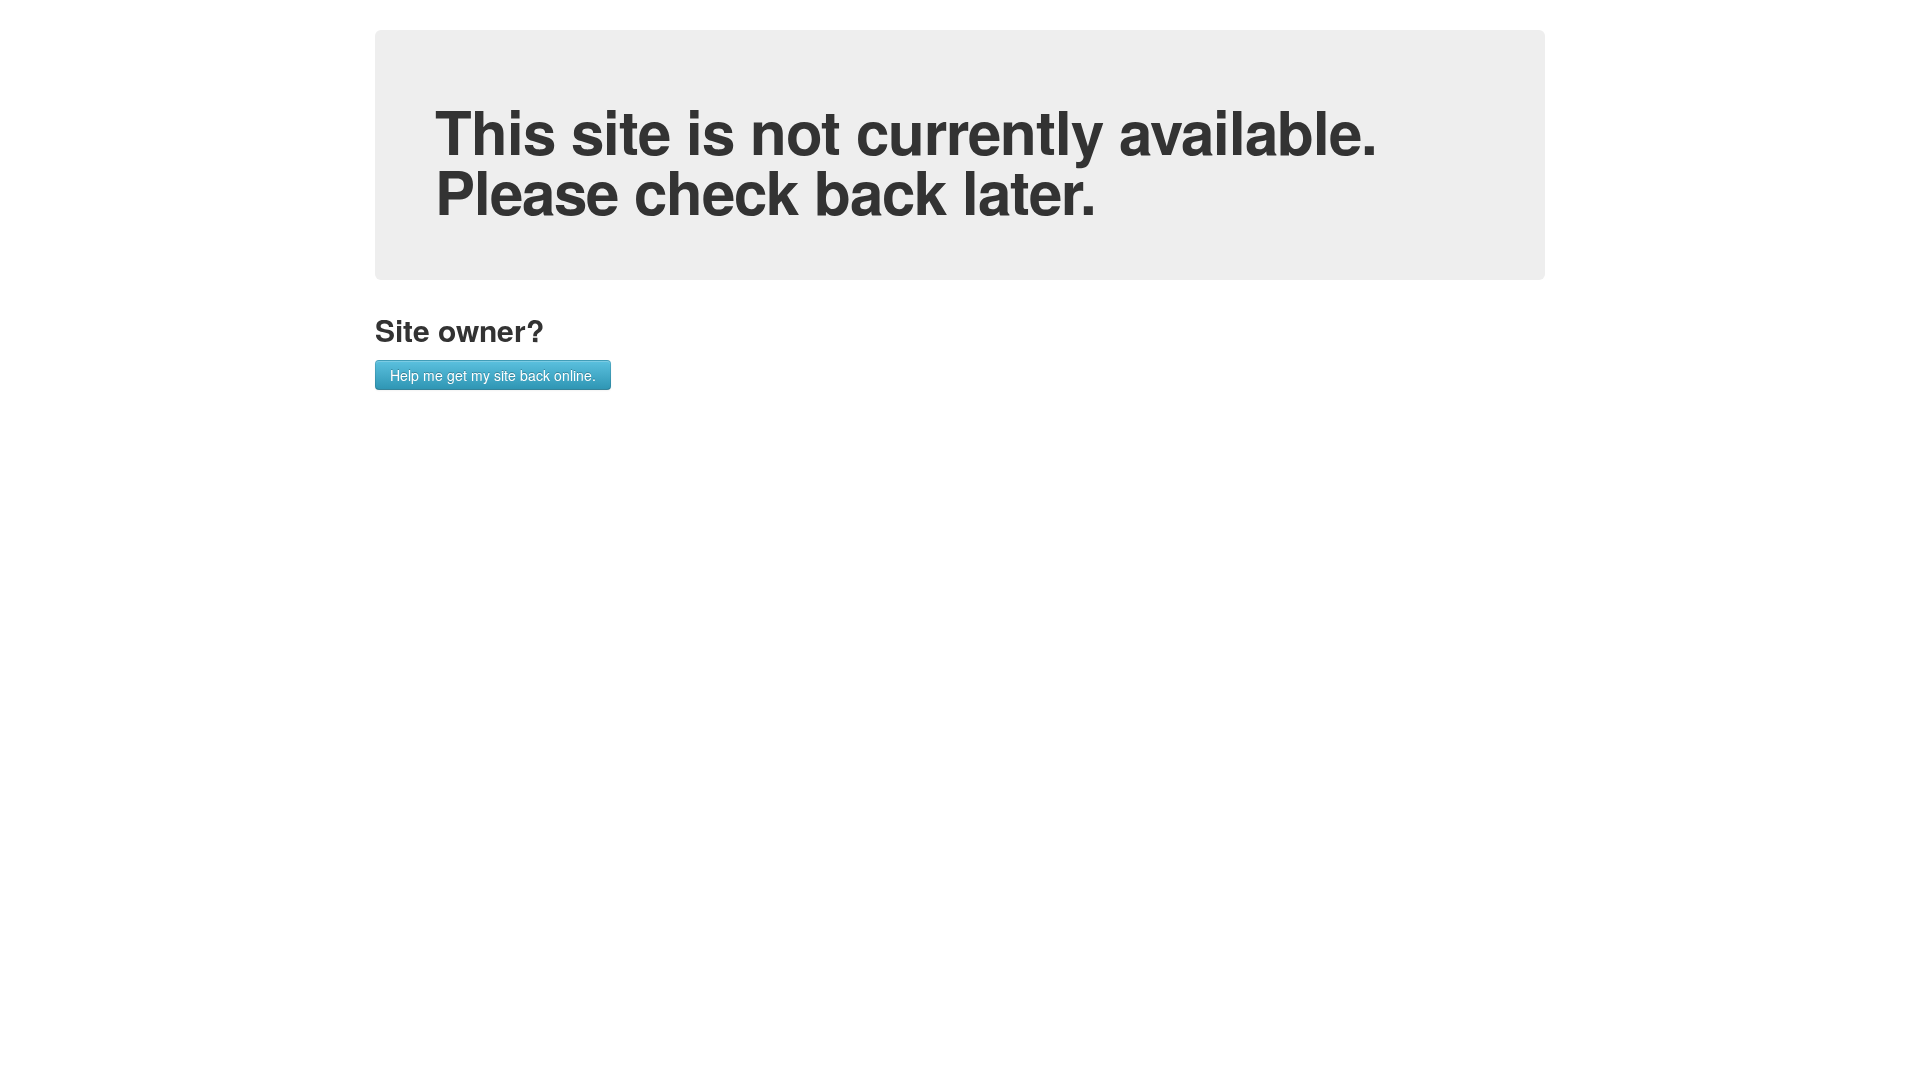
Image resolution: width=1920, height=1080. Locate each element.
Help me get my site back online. (493, 375)
